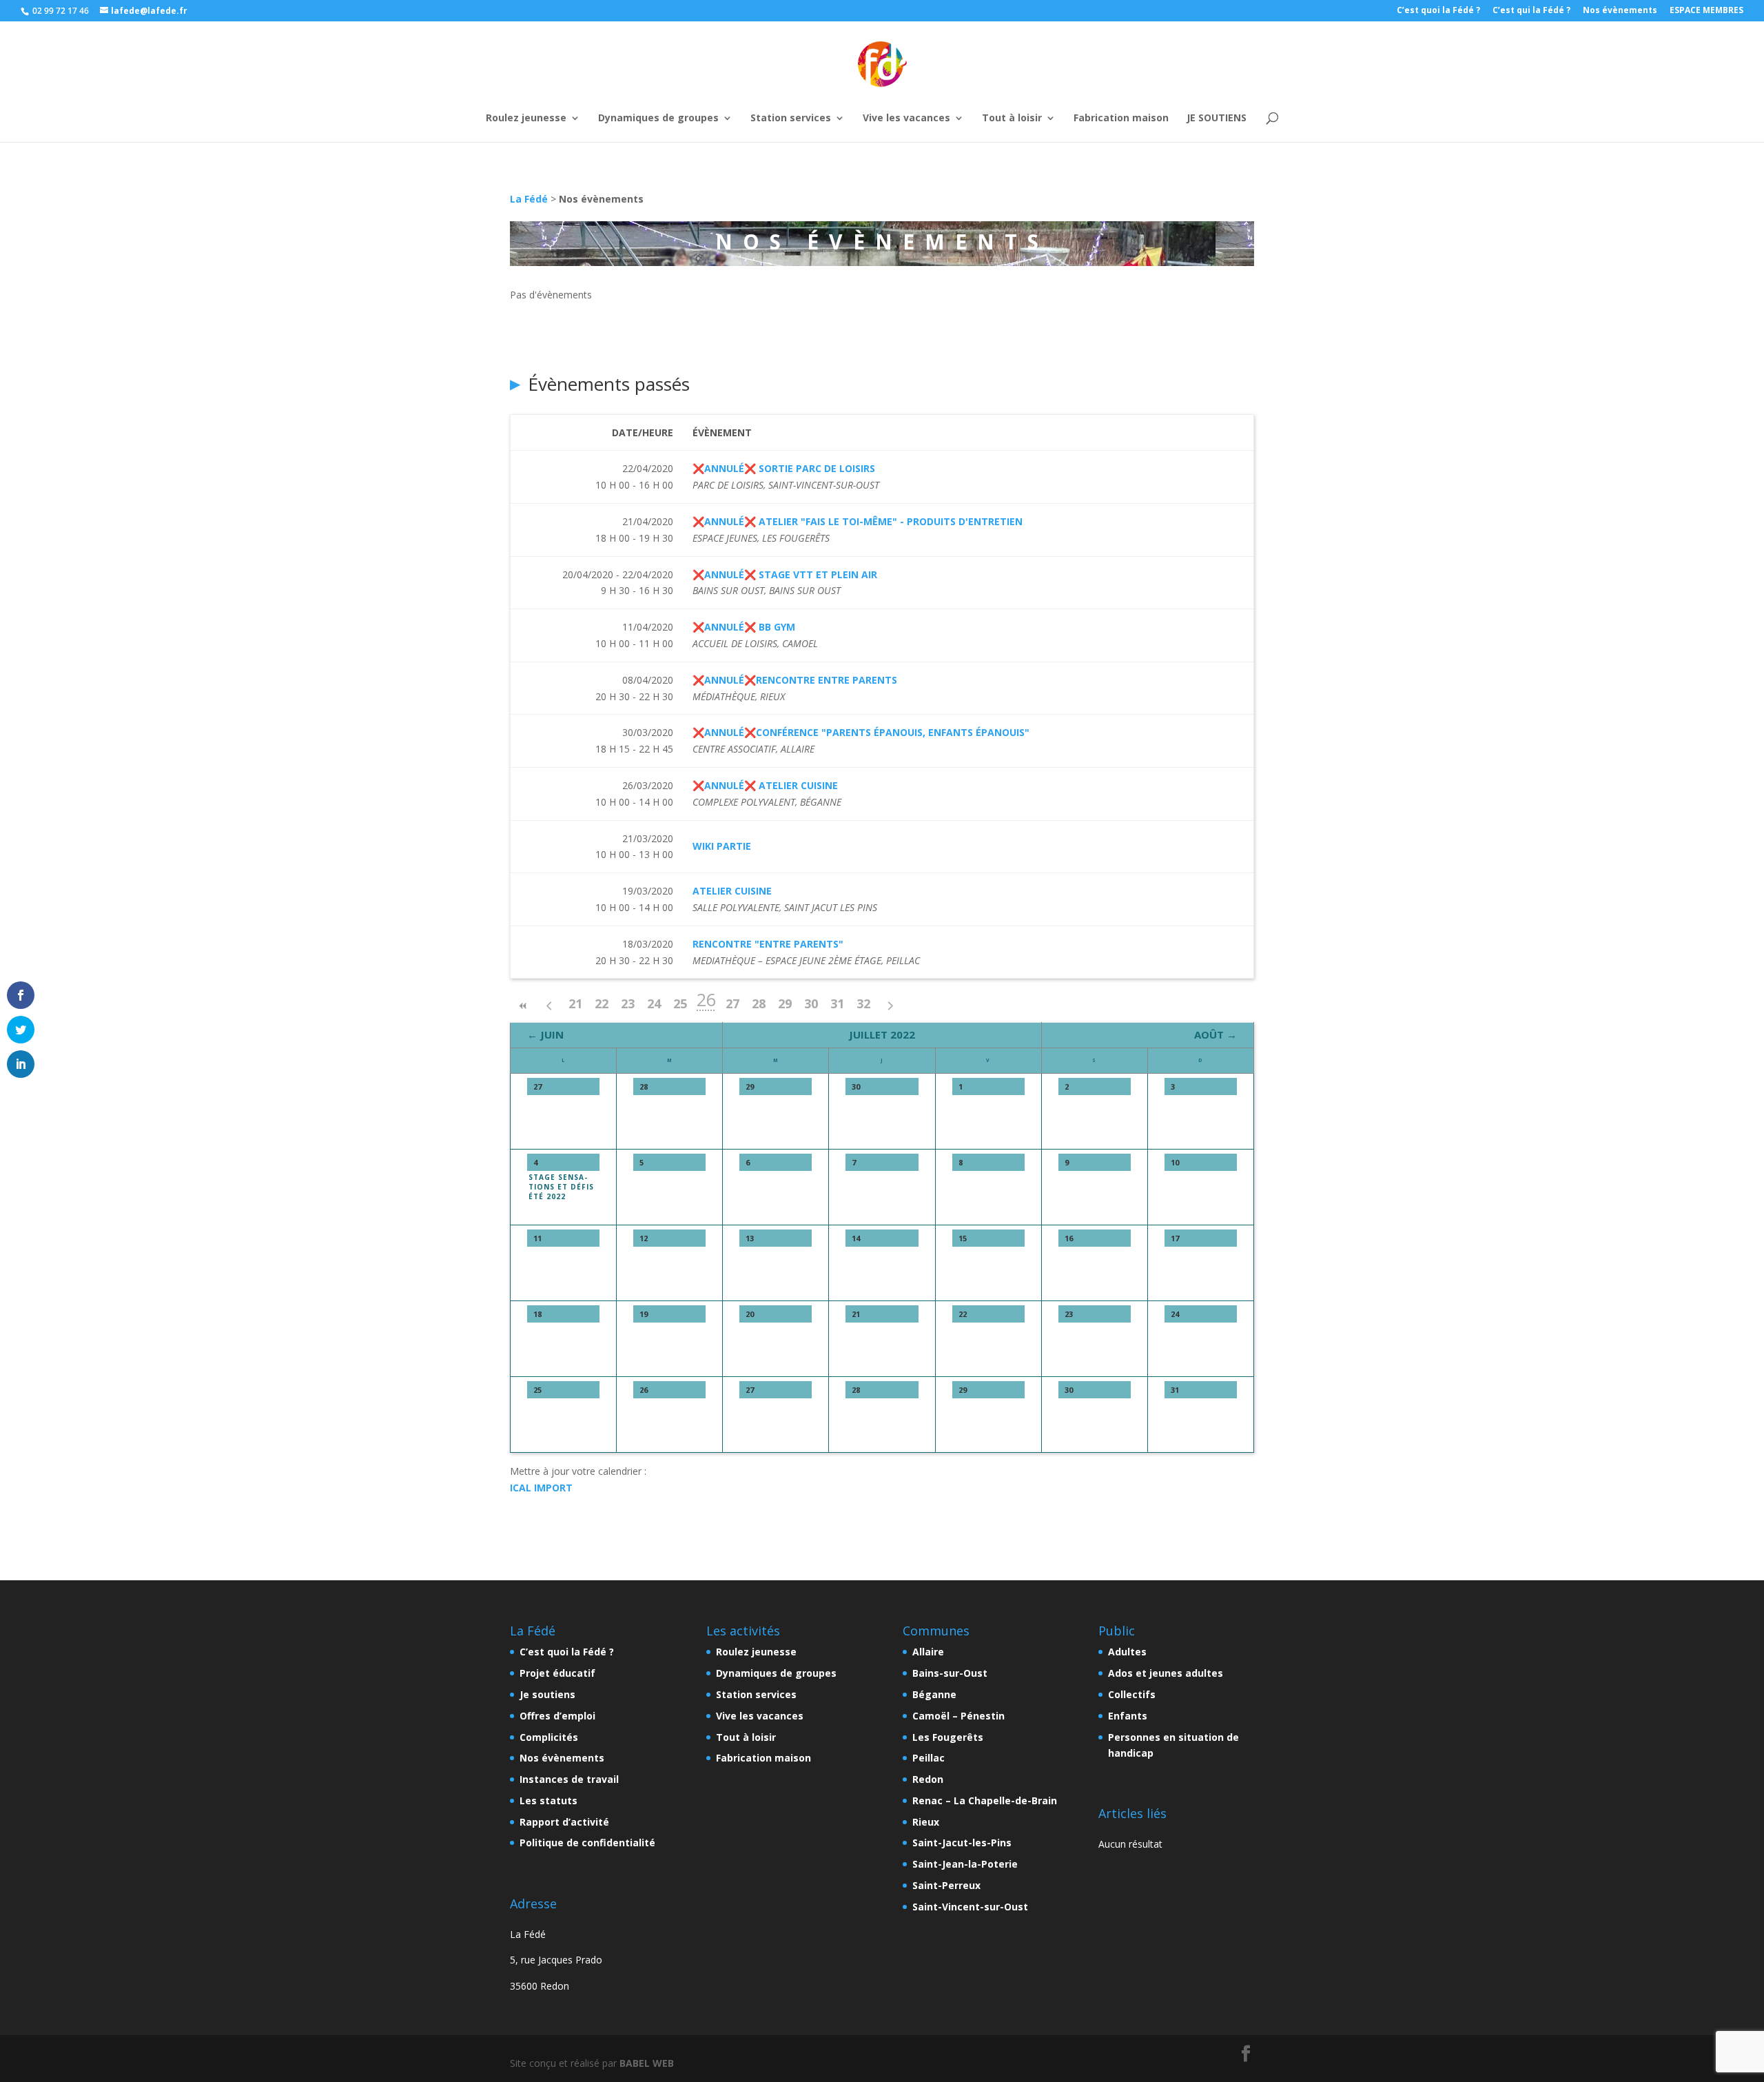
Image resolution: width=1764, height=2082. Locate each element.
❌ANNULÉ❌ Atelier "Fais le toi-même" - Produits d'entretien (858, 521)
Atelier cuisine (732, 891)
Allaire (928, 1652)
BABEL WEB (647, 2063)
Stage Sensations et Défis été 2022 (561, 1187)
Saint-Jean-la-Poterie (965, 1864)
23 (628, 1003)
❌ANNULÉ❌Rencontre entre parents (795, 680)
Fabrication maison (1121, 99)
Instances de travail (569, 1779)
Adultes (1127, 1652)
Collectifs (1132, 1694)
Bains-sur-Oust (950, 1673)
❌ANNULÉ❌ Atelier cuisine (765, 785)
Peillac (929, 1758)
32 (863, 1003)
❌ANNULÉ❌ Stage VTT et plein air (785, 574)
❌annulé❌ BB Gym (744, 627)
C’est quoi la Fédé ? (1438, 11)
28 (759, 1003)
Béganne (934, 1694)
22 (602, 1003)
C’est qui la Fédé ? (1531, 11)
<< (523, 1006)
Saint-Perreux (946, 1885)
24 (654, 1003)
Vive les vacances (906, 99)
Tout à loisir (1012, 99)
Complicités (549, 1737)
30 (811, 1003)
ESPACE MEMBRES (1706, 11)
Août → (1216, 1034)
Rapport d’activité (564, 1822)
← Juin (545, 1034)
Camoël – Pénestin (958, 1716)
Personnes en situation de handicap (1173, 1745)
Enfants (1128, 1716)
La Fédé (529, 199)
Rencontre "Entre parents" (768, 944)
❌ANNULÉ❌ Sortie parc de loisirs (784, 468)
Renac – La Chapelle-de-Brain (985, 1800)
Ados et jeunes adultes (1166, 1673)
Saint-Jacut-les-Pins (962, 1843)
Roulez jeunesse (526, 99)
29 (785, 1003)
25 (680, 1003)
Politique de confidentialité (587, 1843)
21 (575, 1003)
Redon (928, 1779)
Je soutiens (547, 1694)
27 (732, 1003)
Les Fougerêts (948, 1737)
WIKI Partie (722, 846)
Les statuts (548, 1800)
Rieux (926, 1822)
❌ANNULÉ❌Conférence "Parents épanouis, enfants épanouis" (861, 732)
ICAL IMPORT (541, 1488)
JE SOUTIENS (1217, 99)
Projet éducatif (557, 1673)
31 (837, 1003)
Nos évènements (1620, 11)
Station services (791, 99)
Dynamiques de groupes (658, 99)
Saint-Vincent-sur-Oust (970, 1907)
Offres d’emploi (557, 1716)
